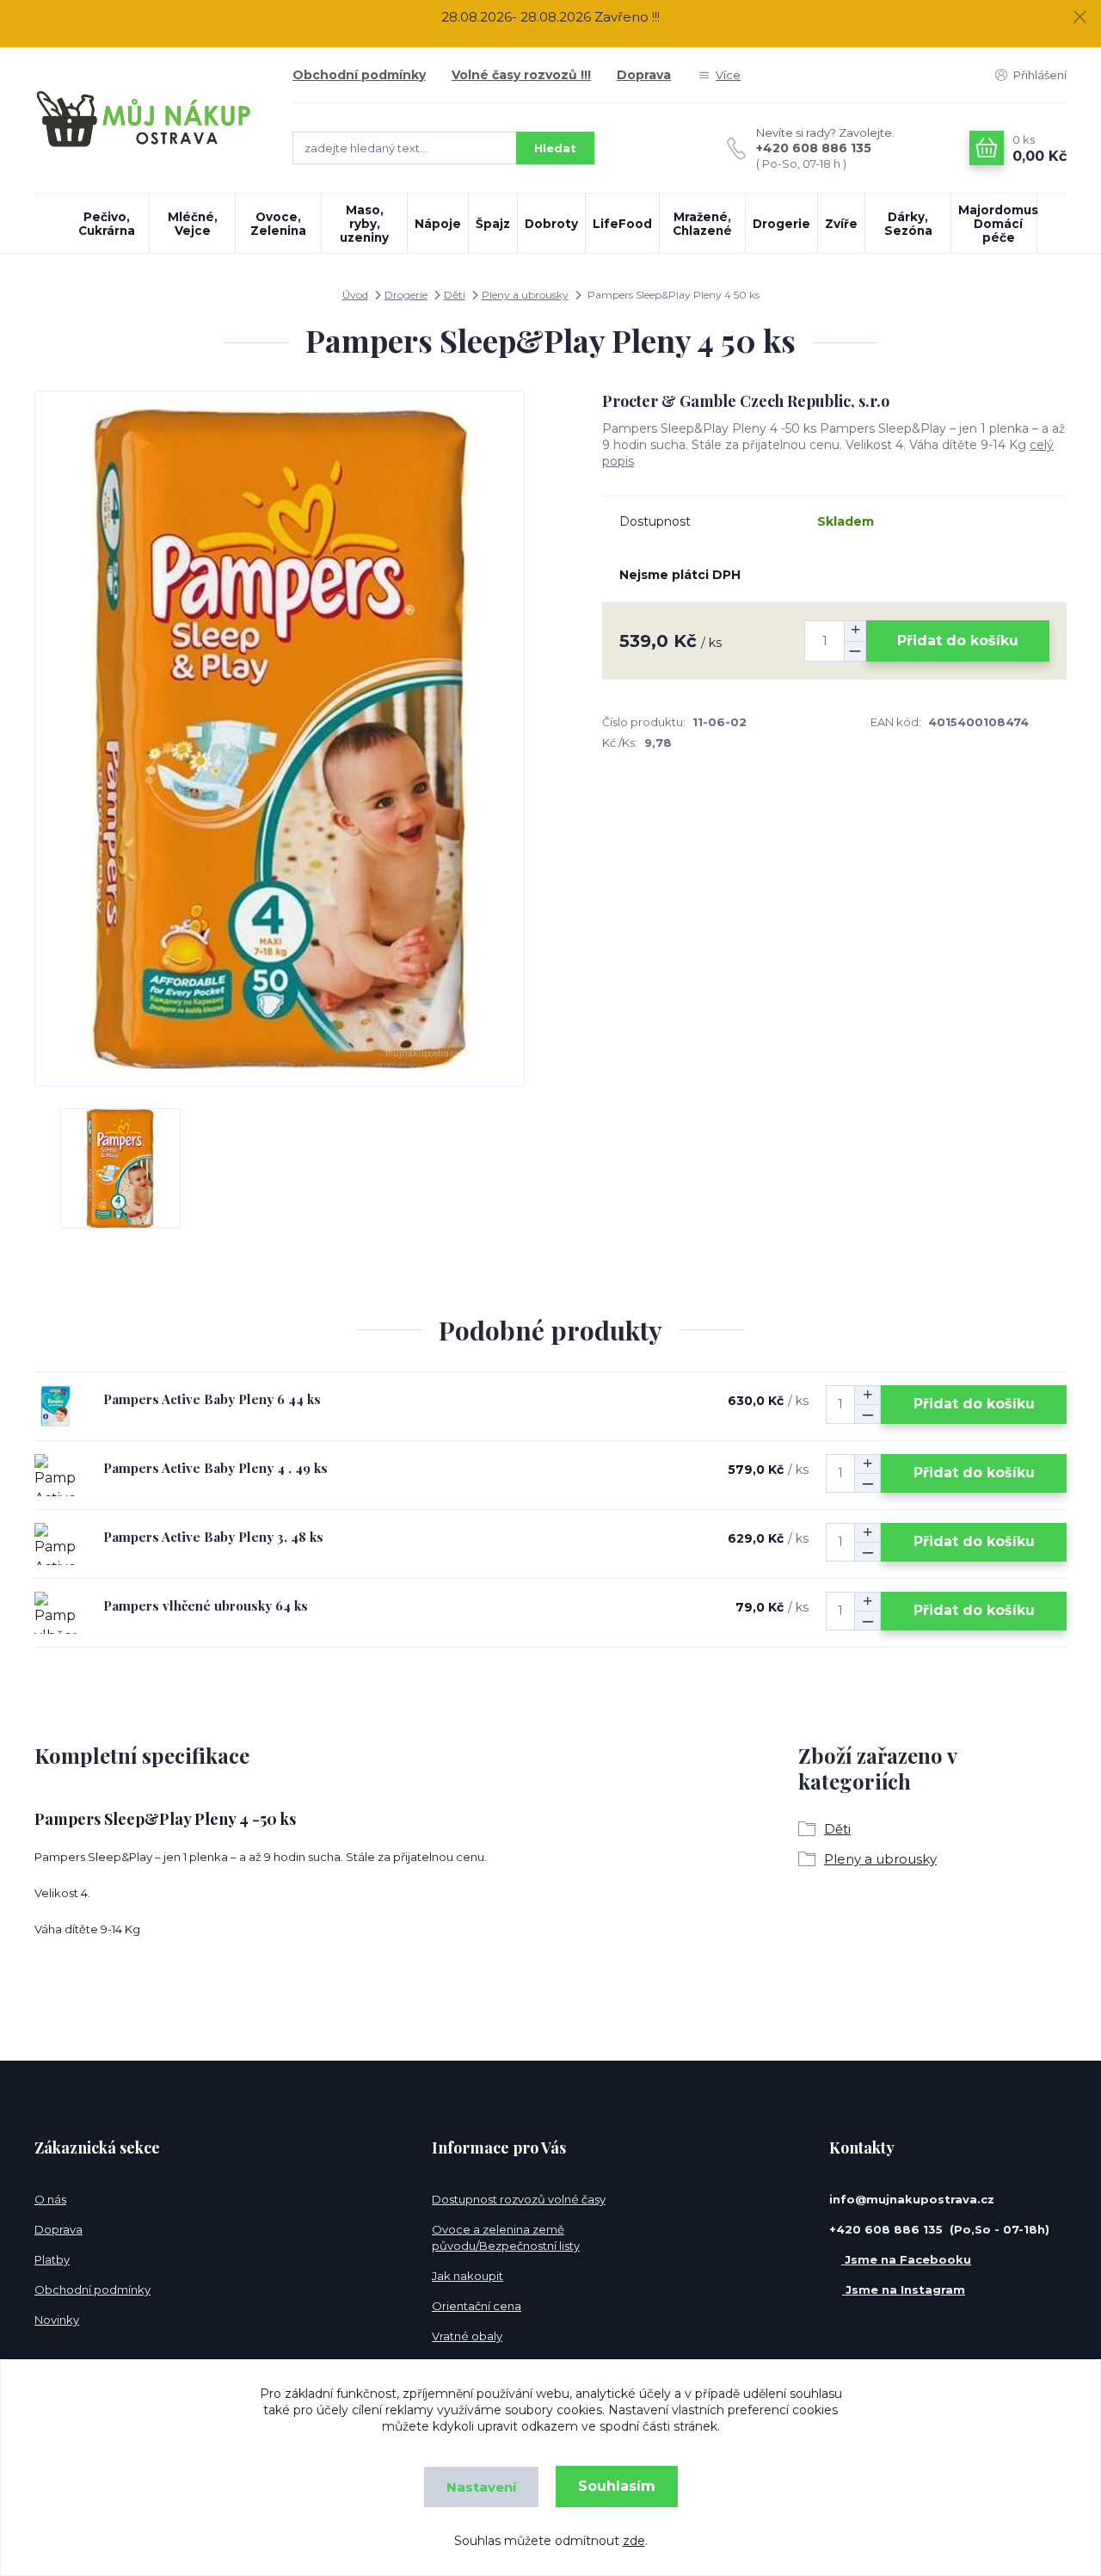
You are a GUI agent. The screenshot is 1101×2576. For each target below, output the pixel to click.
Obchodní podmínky (359, 75)
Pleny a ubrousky (525, 295)
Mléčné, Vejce (193, 224)
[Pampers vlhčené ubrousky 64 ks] (55, 1613)
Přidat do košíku (958, 641)
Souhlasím (617, 2486)
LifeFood (622, 224)
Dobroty (551, 224)
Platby (52, 2259)
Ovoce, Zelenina (278, 224)
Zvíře (841, 224)
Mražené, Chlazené (702, 224)
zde (634, 2541)
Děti (455, 295)
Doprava (644, 75)
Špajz (493, 224)
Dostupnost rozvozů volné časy (519, 2199)
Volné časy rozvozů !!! (521, 75)
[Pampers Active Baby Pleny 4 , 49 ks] (55, 1475)
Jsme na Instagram (904, 2289)
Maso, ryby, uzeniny (364, 224)
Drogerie (781, 224)
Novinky (57, 2320)
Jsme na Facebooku (906, 2259)
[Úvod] (146, 120)
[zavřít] (1079, 17)
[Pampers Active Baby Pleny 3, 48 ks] (55, 1544)
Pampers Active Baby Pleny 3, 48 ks (213, 1537)
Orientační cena (477, 2306)
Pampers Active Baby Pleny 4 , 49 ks (215, 1468)
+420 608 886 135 (814, 148)
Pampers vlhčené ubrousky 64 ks (206, 1605)
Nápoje (438, 224)
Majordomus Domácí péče (997, 224)
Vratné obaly (467, 2336)
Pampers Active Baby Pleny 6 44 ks (212, 1399)
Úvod (355, 295)
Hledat (555, 148)
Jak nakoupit (467, 2276)
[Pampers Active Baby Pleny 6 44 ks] (55, 1406)
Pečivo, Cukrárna (107, 224)
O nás (50, 2199)
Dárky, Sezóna (908, 224)
